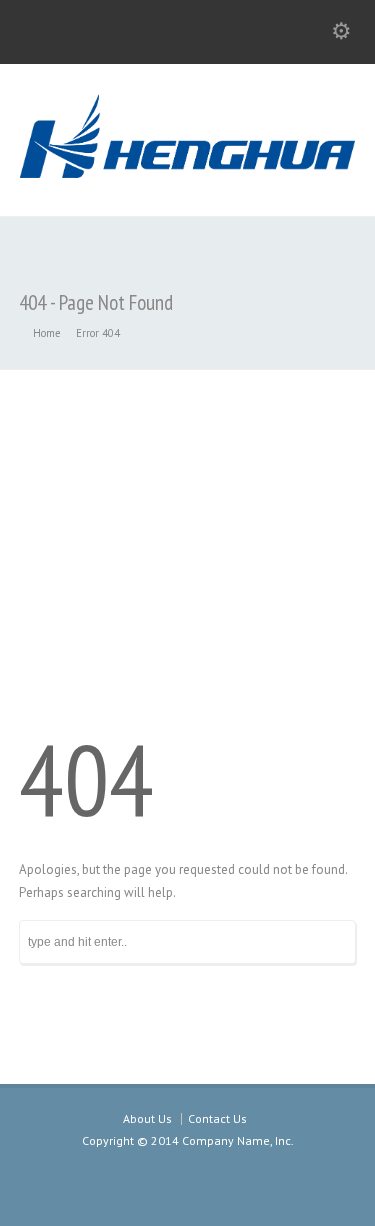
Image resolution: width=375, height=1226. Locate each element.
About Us (147, 1118)
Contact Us (217, 1118)
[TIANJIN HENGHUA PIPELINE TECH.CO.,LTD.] (187, 173)
